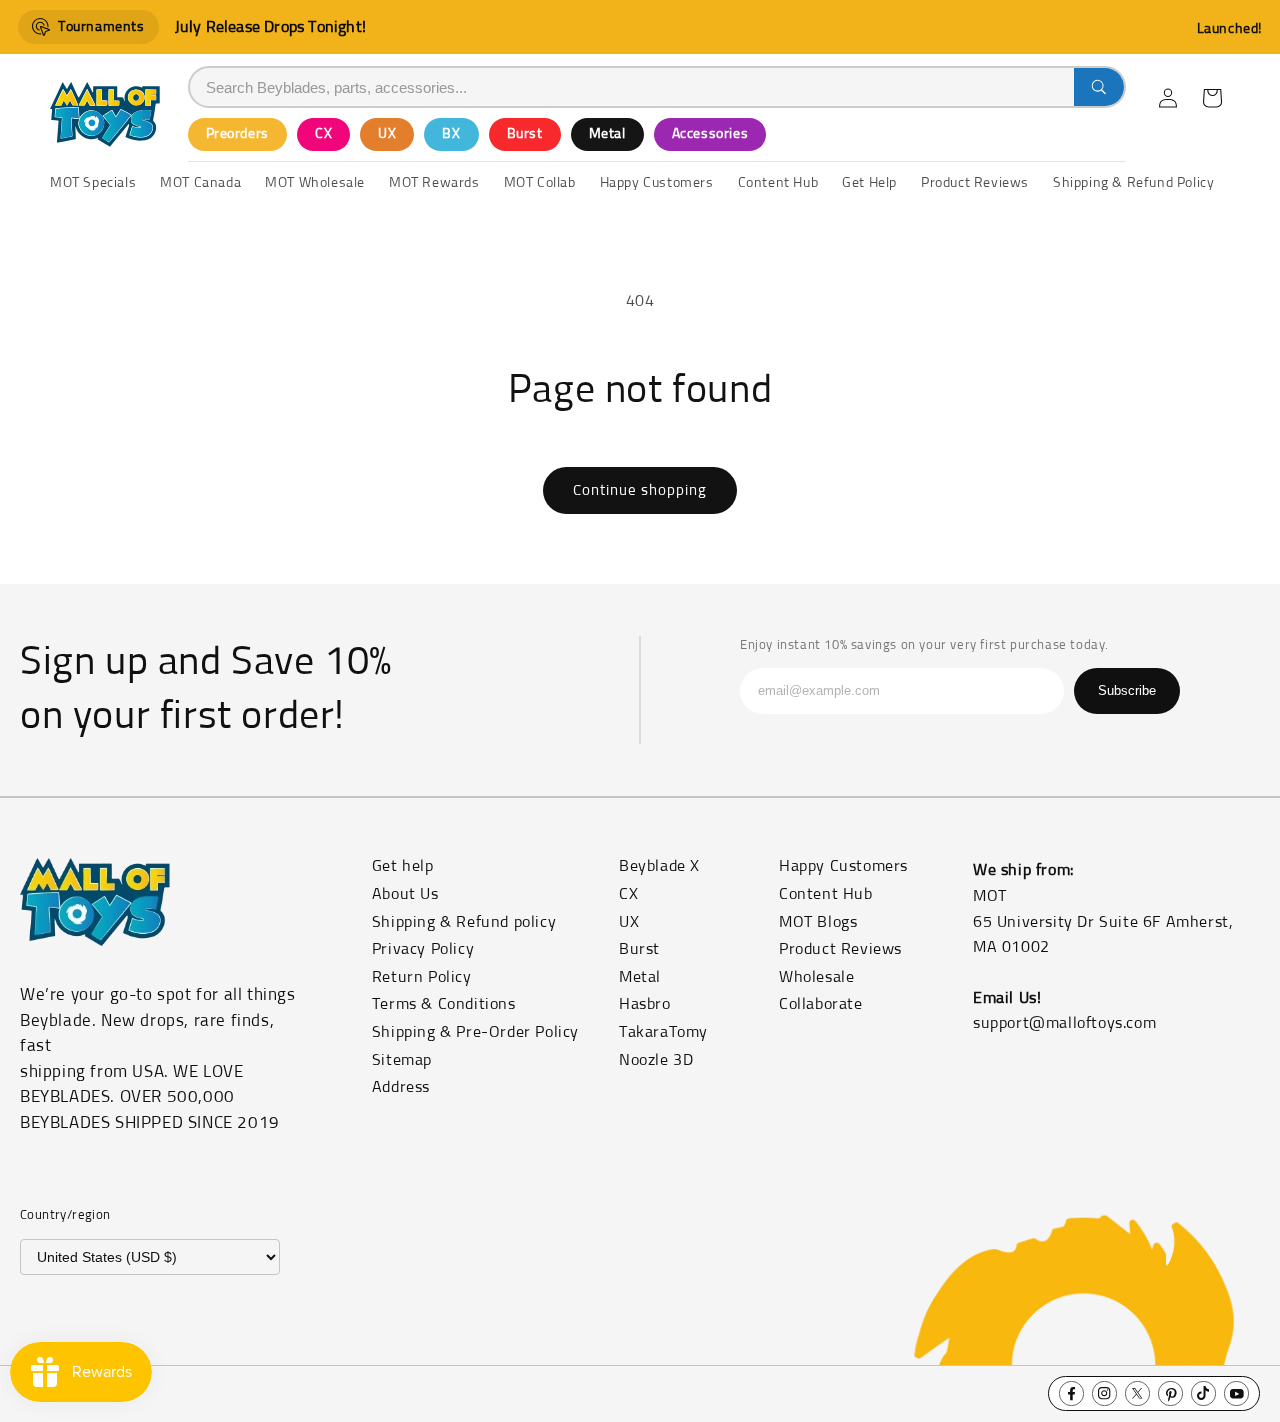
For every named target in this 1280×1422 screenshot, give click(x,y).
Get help (403, 866)
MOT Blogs (818, 922)
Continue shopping (640, 490)
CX (323, 134)
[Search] (1099, 87)
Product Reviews (840, 949)
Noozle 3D (656, 1060)
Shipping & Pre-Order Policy (475, 1032)
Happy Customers (843, 866)
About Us (405, 894)
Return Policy (422, 977)
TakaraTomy (663, 1032)
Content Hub (826, 894)
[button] (1212, 98)
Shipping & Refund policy (464, 922)
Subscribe (1127, 690)
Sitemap (402, 1060)
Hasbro (645, 1004)
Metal (607, 134)
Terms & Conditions (444, 1004)
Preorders (237, 134)
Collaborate (821, 1004)
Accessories (710, 134)
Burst (525, 134)
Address (401, 1087)
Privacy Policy (423, 949)
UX (387, 134)
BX (451, 134)
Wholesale (816, 977)
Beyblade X (659, 866)
